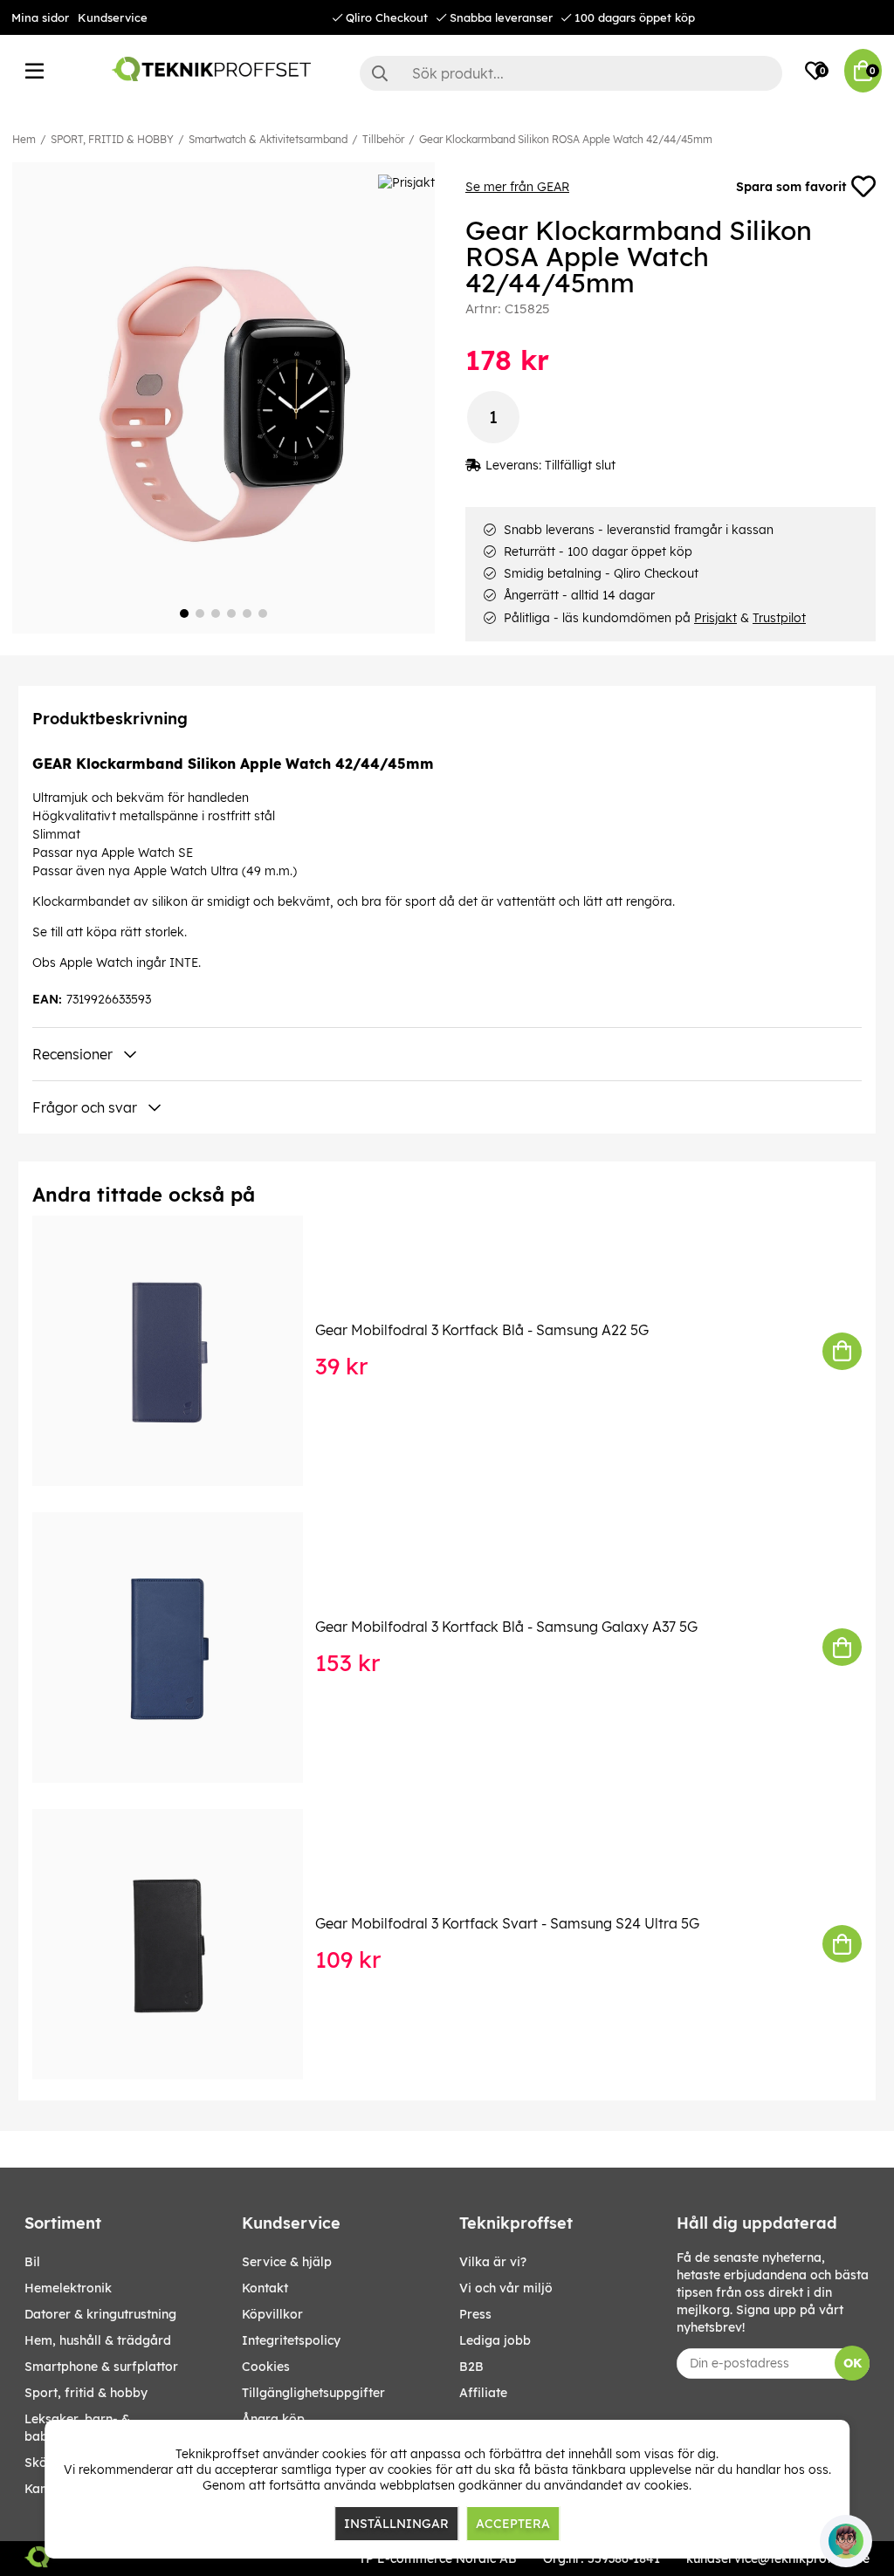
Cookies (266, 2367)
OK (853, 2363)
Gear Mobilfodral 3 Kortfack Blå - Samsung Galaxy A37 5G (506, 1627)
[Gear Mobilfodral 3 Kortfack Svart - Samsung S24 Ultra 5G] (180, 1944)
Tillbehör (383, 139)
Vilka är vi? (493, 2262)
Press (475, 2314)
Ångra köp (273, 2419)
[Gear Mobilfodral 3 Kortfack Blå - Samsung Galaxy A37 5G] (180, 1648)
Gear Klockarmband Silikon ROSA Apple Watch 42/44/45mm (566, 139)
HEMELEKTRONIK (68, 2288)
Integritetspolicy (291, 2340)
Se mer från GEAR (517, 187)
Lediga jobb (495, 2340)
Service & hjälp (287, 2262)
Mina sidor (40, 17)
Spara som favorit (791, 187)
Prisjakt (715, 618)
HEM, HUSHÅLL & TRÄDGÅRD (98, 2340)
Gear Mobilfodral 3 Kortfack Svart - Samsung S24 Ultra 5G (507, 1923)
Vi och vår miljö (506, 2288)
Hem (24, 139)
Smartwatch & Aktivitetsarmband (268, 139)
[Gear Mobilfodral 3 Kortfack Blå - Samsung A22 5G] (180, 1351)
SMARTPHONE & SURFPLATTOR (101, 2367)
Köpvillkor (272, 2314)
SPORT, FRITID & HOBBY (112, 139)
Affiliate (483, 2393)
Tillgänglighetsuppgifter (313, 2393)
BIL (32, 2262)
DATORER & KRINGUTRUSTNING (100, 2314)
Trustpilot (779, 618)
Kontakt (265, 2288)
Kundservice (113, 17)
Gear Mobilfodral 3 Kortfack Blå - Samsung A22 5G (482, 1330)
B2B (471, 2367)
